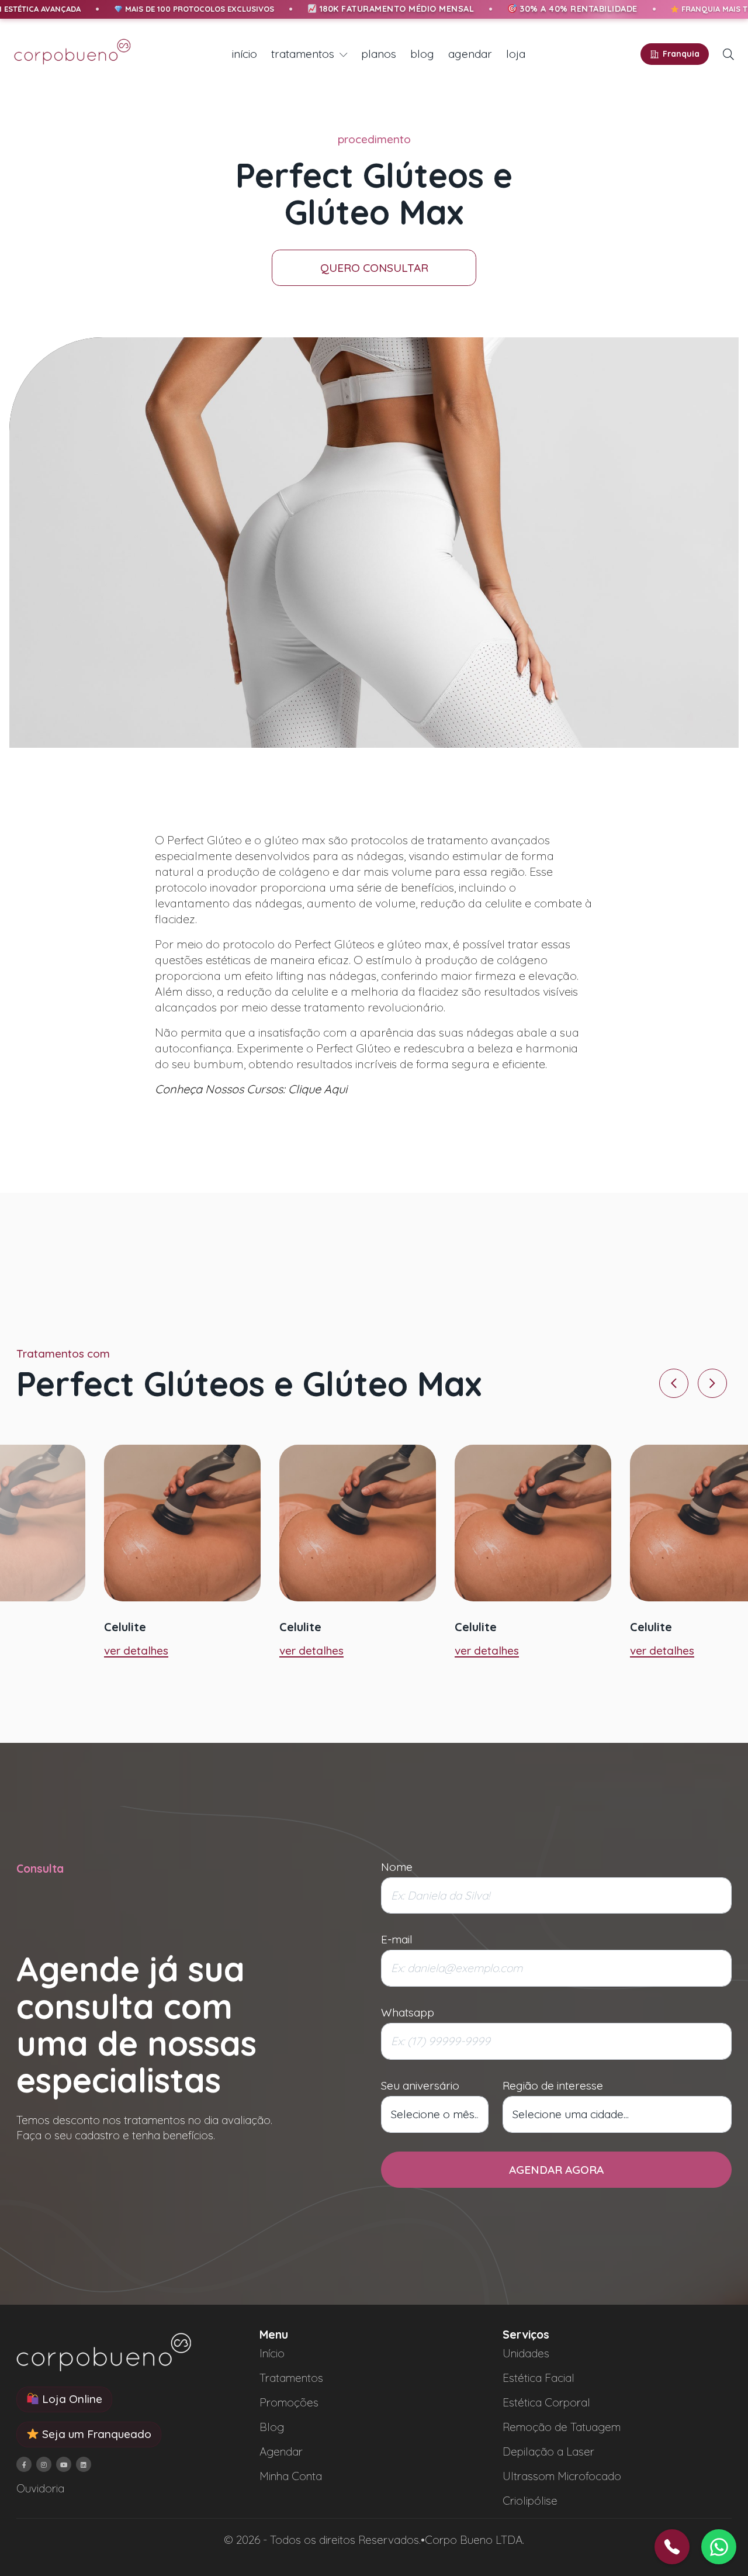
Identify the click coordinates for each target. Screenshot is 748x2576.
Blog (272, 2427)
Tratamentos (291, 2378)
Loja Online (71, 2399)
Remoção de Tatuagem (562, 2427)
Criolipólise (530, 2501)
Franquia (681, 54)
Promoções (289, 2402)
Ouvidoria (40, 2488)
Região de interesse (553, 2085)
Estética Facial (539, 2378)
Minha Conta (291, 2476)
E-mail (397, 1939)
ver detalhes (136, 1650)
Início (272, 2353)
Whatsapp (408, 2012)
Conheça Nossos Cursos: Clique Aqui (251, 1089)
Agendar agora (556, 2170)
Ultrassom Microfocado (562, 2476)
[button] (728, 54)
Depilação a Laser (548, 2451)
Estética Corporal (546, 2402)
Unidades (526, 2353)
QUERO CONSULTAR (374, 268)
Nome (397, 1867)
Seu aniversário (420, 2085)
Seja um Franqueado (95, 2434)
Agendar (281, 2451)
